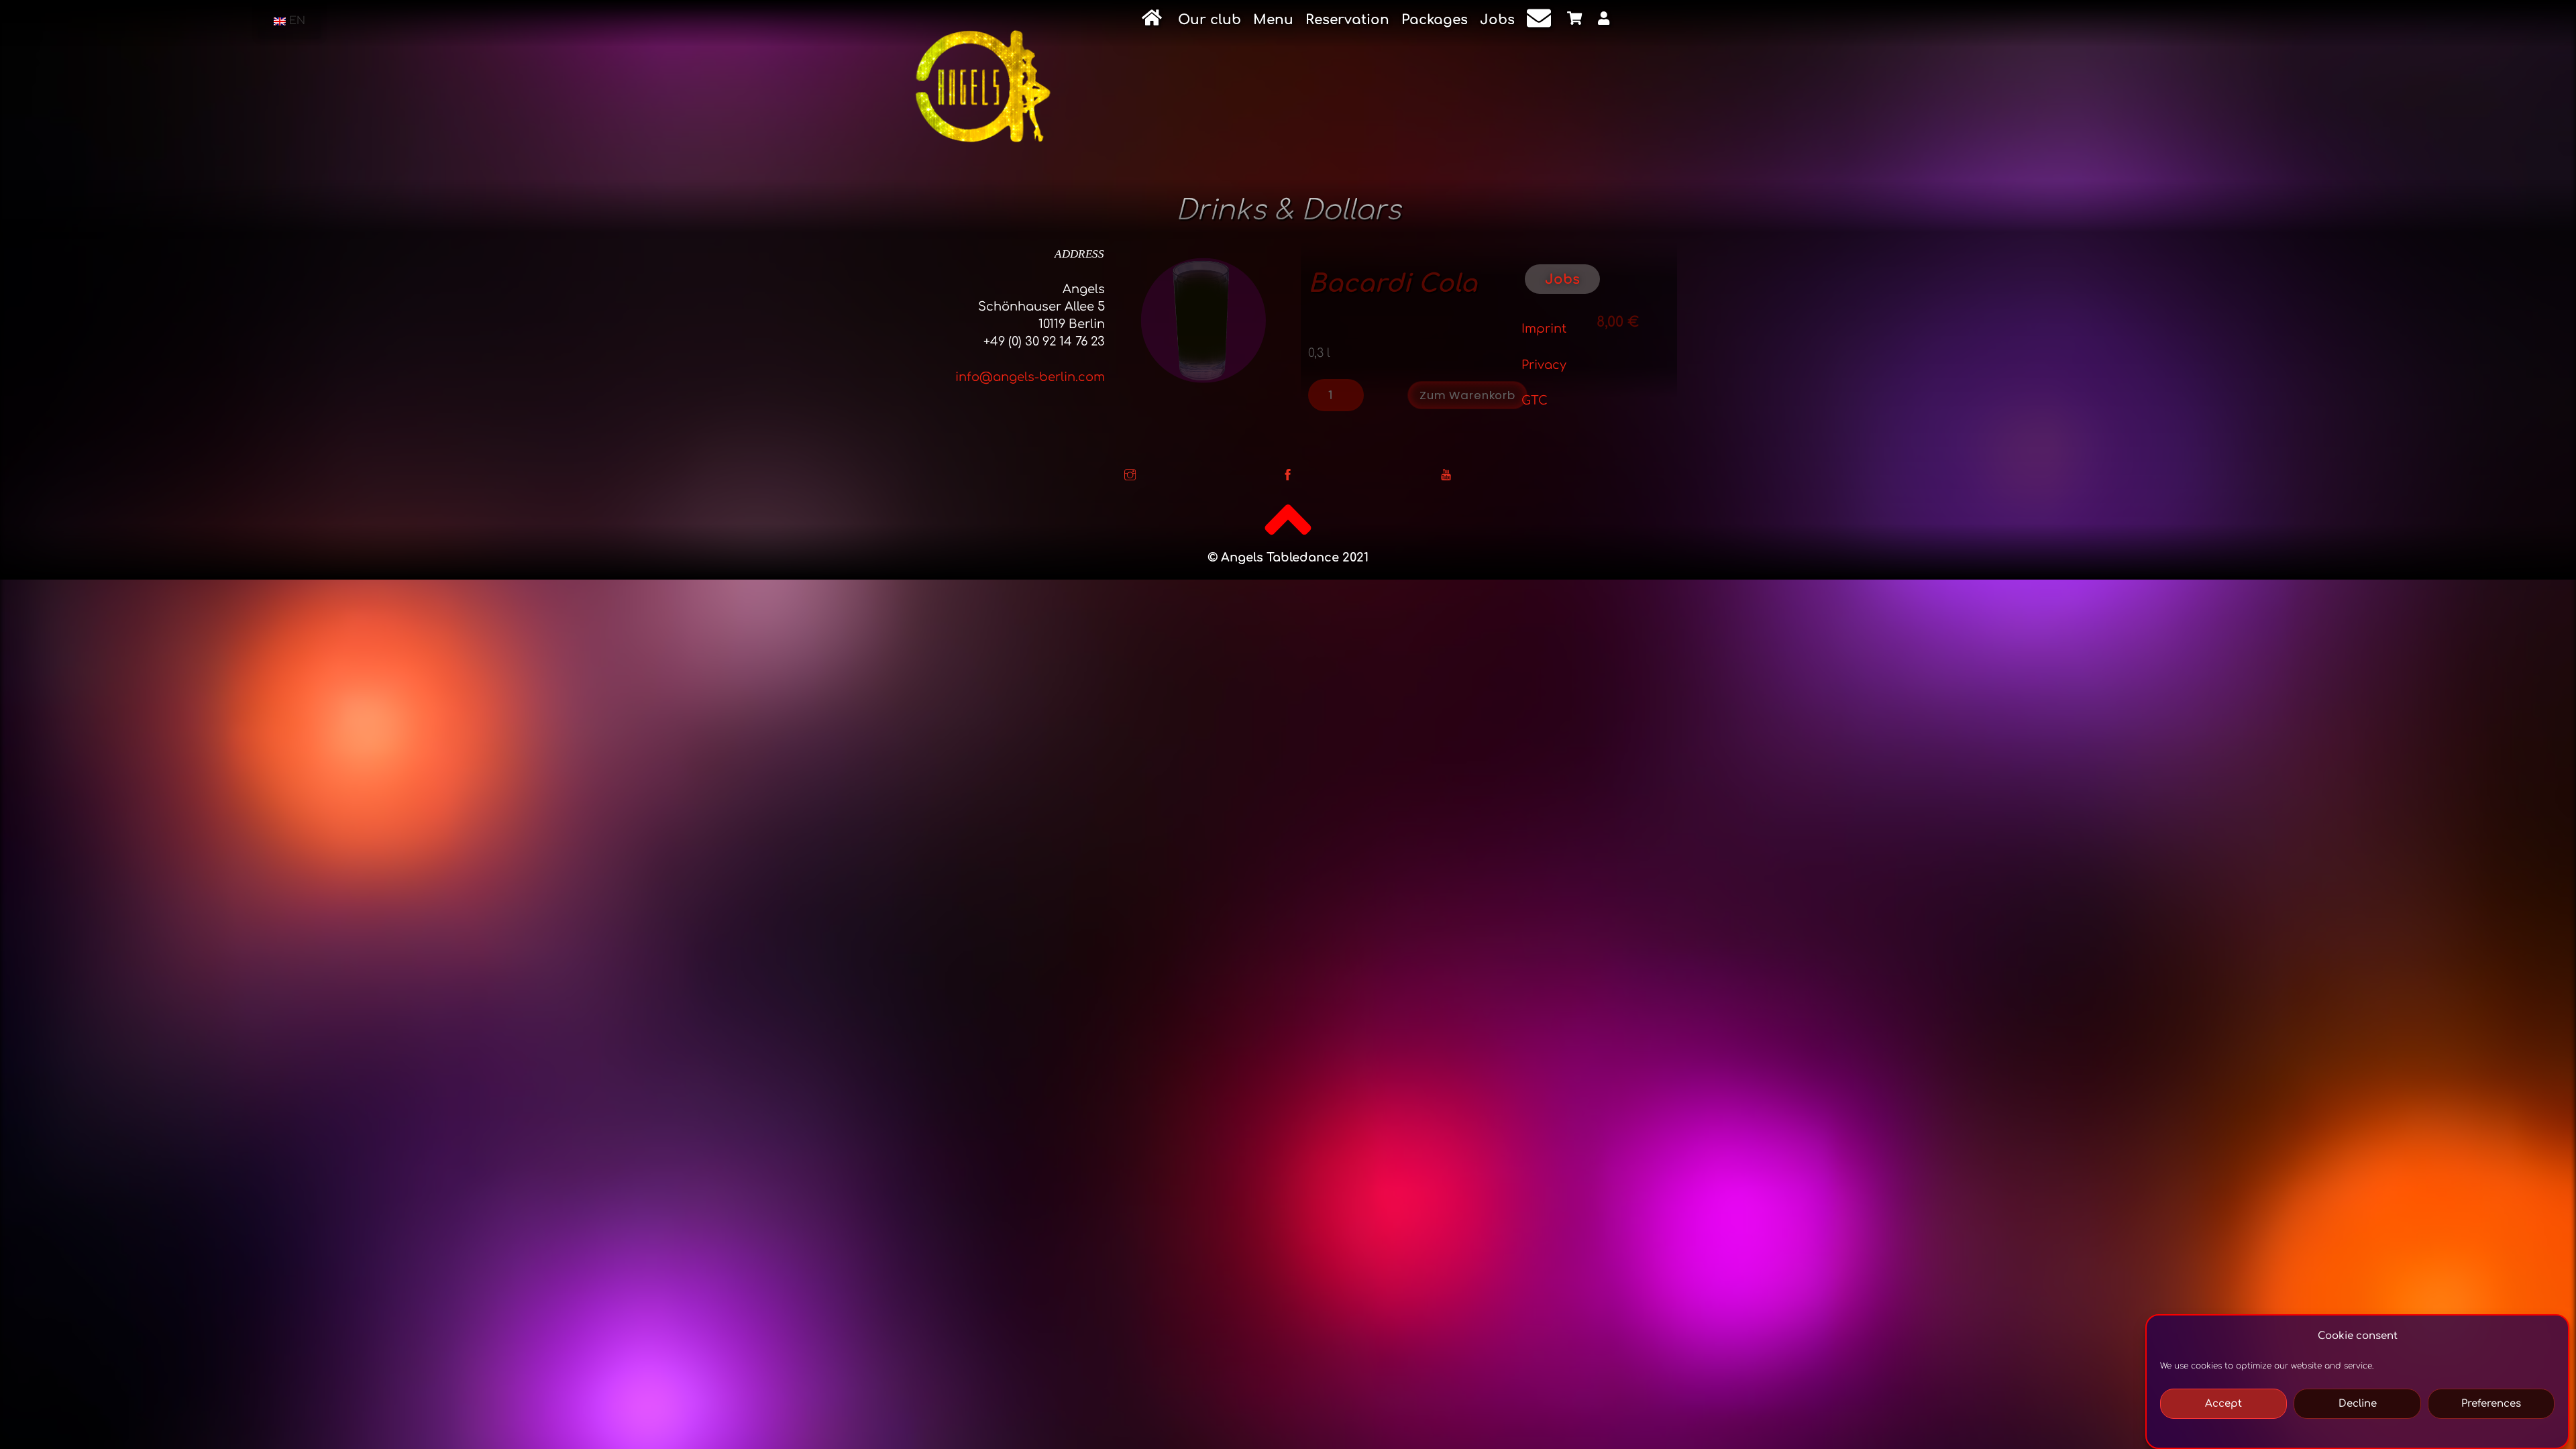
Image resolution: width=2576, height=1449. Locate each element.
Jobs (1497, 20)
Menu (1273, 20)
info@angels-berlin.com (1030, 377)
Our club (1210, 20)
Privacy (1544, 365)
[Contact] (1541, 21)
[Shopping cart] (1576, 21)
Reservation (1347, 20)
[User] (1606, 21)
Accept (2223, 1404)
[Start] (1154, 20)
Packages (1435, 20)
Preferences (2491, 1404)
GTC (1535, 400)
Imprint (1544, 329)
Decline (2358, 1404)
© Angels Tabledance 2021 (1288, 557)
